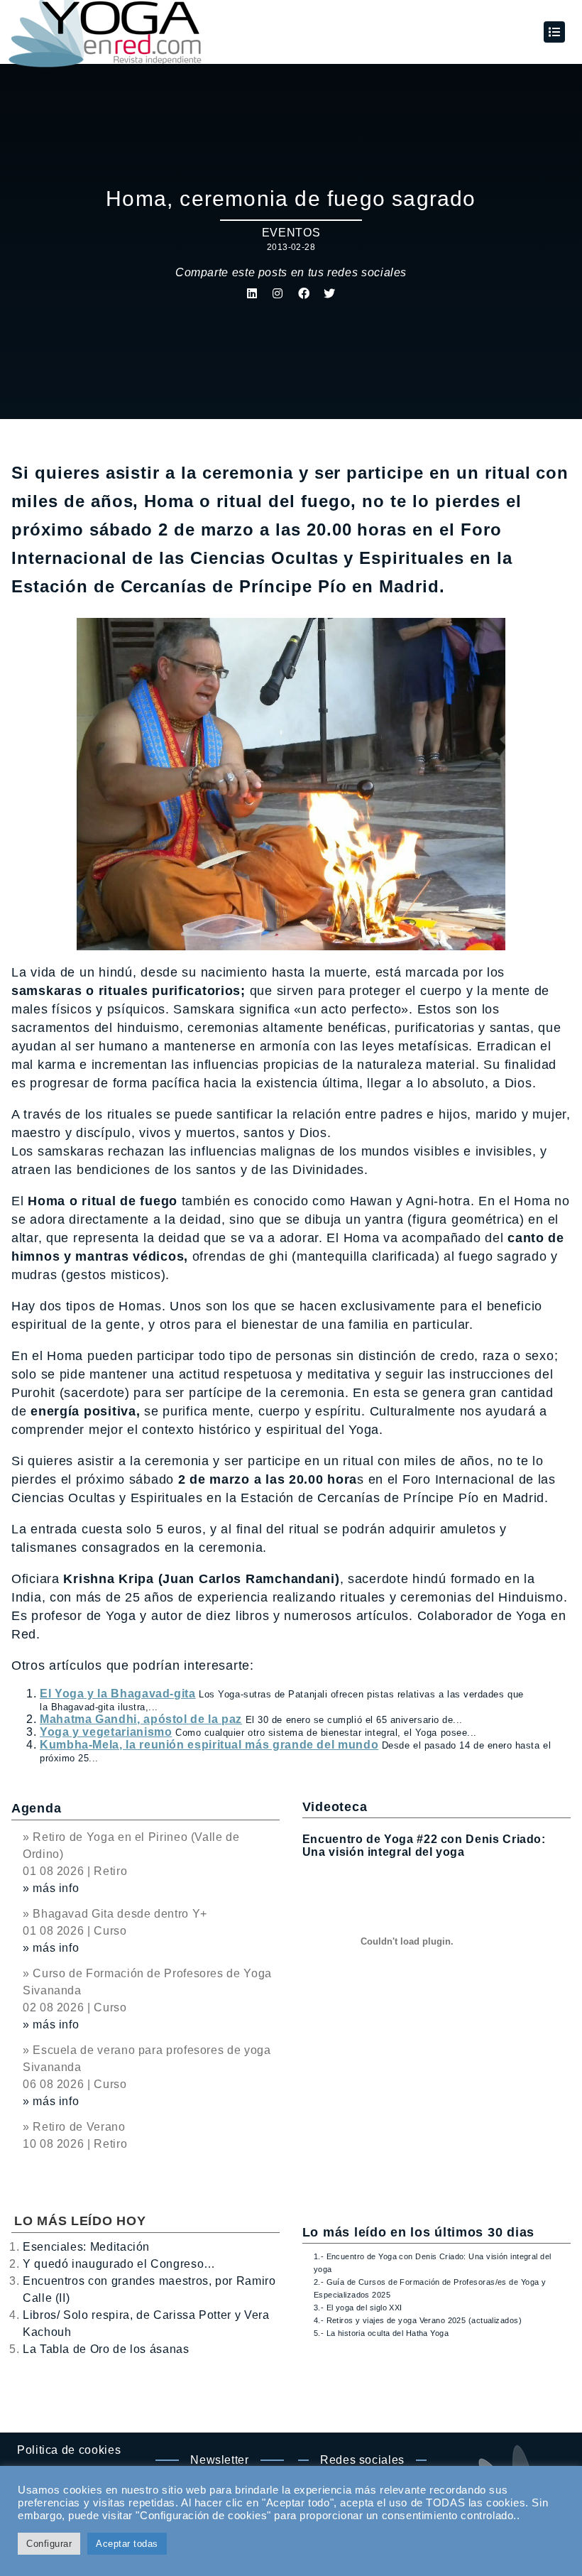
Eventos (291, 233)
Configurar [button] (49, 2544)
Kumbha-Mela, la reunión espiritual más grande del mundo (209, 1745)
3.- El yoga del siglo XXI (358, 2308)
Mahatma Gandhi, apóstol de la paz (141, 1719)
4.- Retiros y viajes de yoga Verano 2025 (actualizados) (418, 2320)
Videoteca (335, 1807)
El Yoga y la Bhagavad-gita (118, 1694)
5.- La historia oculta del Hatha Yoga (381, 2333)
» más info (51, 1888)
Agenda (36, 1808)
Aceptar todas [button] (127, 2544)
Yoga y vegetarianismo (106, 1732)
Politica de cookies (69, 2450)
